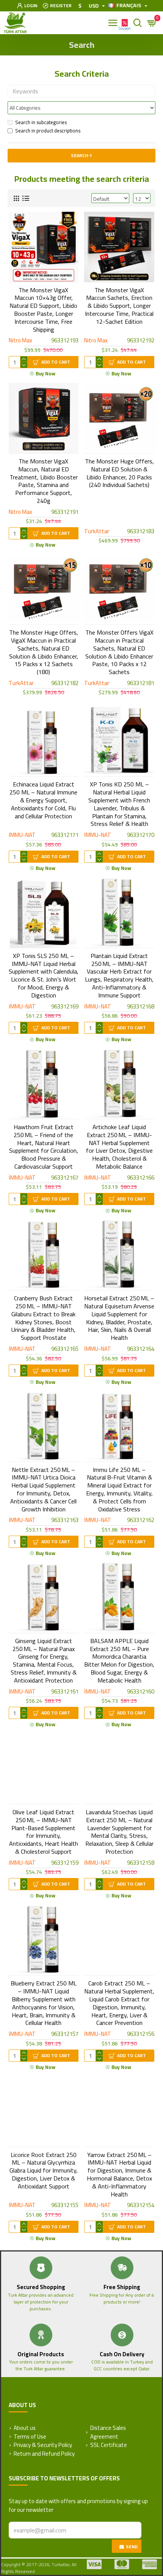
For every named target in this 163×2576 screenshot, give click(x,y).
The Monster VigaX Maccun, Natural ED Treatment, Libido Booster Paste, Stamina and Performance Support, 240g (44, 481)
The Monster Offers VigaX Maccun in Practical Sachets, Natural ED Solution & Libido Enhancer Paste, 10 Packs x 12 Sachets (119, 652)
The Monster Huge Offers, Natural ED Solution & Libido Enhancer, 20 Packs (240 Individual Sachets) (119, 473)
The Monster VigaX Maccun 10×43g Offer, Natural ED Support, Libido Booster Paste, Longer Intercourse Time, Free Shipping (43, 310)
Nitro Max (20, 341)
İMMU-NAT (22, 835)
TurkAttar (97, 532)
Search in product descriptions (48, 131)
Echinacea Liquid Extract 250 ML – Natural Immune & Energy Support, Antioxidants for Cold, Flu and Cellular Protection (43, 800)
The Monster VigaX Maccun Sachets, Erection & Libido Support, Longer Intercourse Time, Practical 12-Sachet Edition (119, 306)
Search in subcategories (41, 123)
